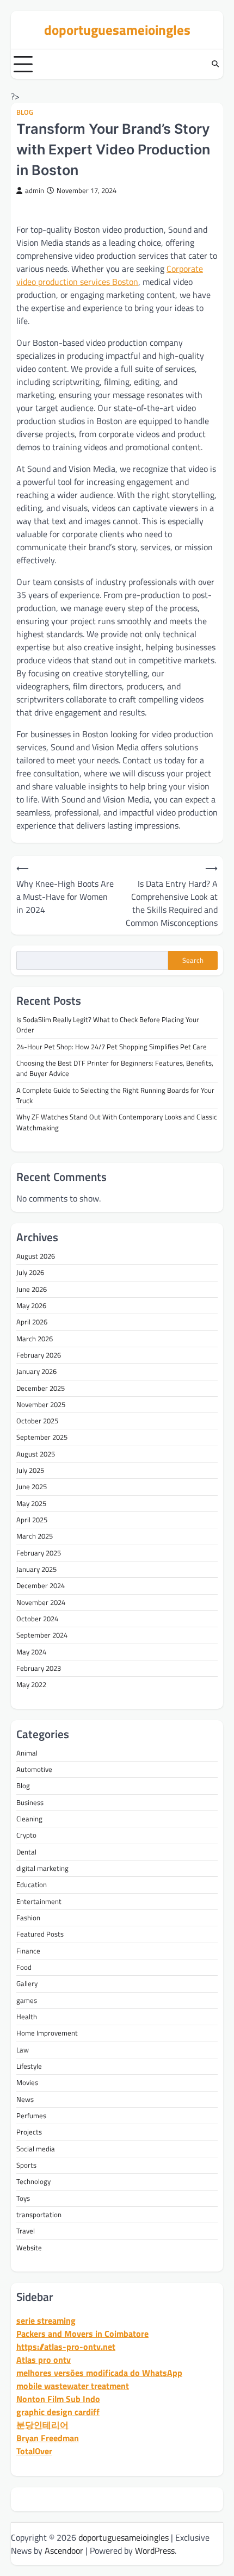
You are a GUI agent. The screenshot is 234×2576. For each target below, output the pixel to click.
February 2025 (39, 1553)
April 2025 (32, 1520)
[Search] (215, 64)
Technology (33, 2181)
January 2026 (36, 1371)
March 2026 (35, 1339)
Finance (28, 1951)
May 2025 (31, 1503)
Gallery (27, 1983)
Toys (23, 2198)
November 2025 (41, 1404)
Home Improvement (47, 2033)
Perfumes (31, 2115)
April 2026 (32, 1322)
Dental (26, 1852)
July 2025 (30, 1470)
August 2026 (36, 1256)
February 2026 (39, 1355)
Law (23, 2050)
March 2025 (35, 1536)
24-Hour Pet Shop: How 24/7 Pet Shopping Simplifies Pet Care (112, 1047)
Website (29, 2248)
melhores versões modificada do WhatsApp (99, 2373)
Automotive (34, 1769)
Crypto (26, 1835)
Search (193, 960)
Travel (26, 2231)
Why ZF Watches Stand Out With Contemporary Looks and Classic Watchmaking (117, 1122)
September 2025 (42, 1437)
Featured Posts (40, 1934)
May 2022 (31, 1684)
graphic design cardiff (58, 2412)
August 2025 (36, 1454)
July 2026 (30, 1272)
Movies (27, 2082)
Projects (29, 2132)
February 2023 (39, 1668)
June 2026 (32, 1289)
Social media (36, 2149)
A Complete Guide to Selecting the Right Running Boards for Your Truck (115, 1095)
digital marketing (42, 1868)
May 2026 (31, 1305)
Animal (27, 1753)
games (27, 2000)
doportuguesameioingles (117, 30)
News (25, 2099)
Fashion (28, 1918)
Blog (25, 112)
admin (35, 191)
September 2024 (42, 1635)
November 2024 (41, 1602)
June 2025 (32, 1486)
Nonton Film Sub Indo (58, 2399)
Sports (26, 2165)
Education (32, 1884)
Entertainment (39, 1901)
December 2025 (41, 1388)
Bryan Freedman (48, 2438)
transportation (39, 2214)
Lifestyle (29, 2066)
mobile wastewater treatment (73, 2386)
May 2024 (31, 1652)
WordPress (155, 2550)
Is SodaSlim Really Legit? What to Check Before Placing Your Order (108, 1025)
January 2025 (36, 1569)
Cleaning (29, 1819)
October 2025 (37, 1421)
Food (24, 1967)
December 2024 (41, 1585)
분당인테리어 (42, 2425)
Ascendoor (64, 2550)
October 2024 (37, 1619)
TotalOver (34, 2451)
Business (30, 1802)
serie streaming (46, 2320)
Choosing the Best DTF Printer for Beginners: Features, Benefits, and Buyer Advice (115, 1068)
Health (27, 2017)
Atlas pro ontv (44, 2360)
